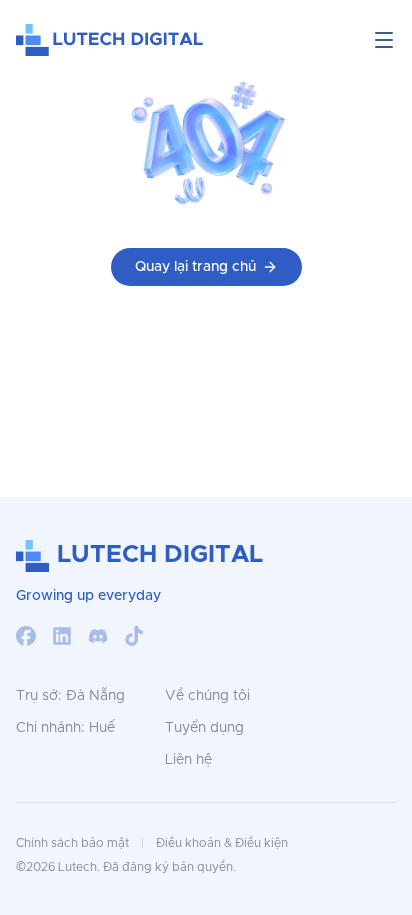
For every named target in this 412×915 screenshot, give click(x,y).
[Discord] (98, 636)
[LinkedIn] (62, 636)
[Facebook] (26, 636)
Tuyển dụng (204, 728)
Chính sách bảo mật (72, 843)
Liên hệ (188, 760)
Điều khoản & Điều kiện (222, 843)
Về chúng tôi (207, 696)
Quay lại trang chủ (195, 267)
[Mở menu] (384, 40)
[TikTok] (134, 636)
